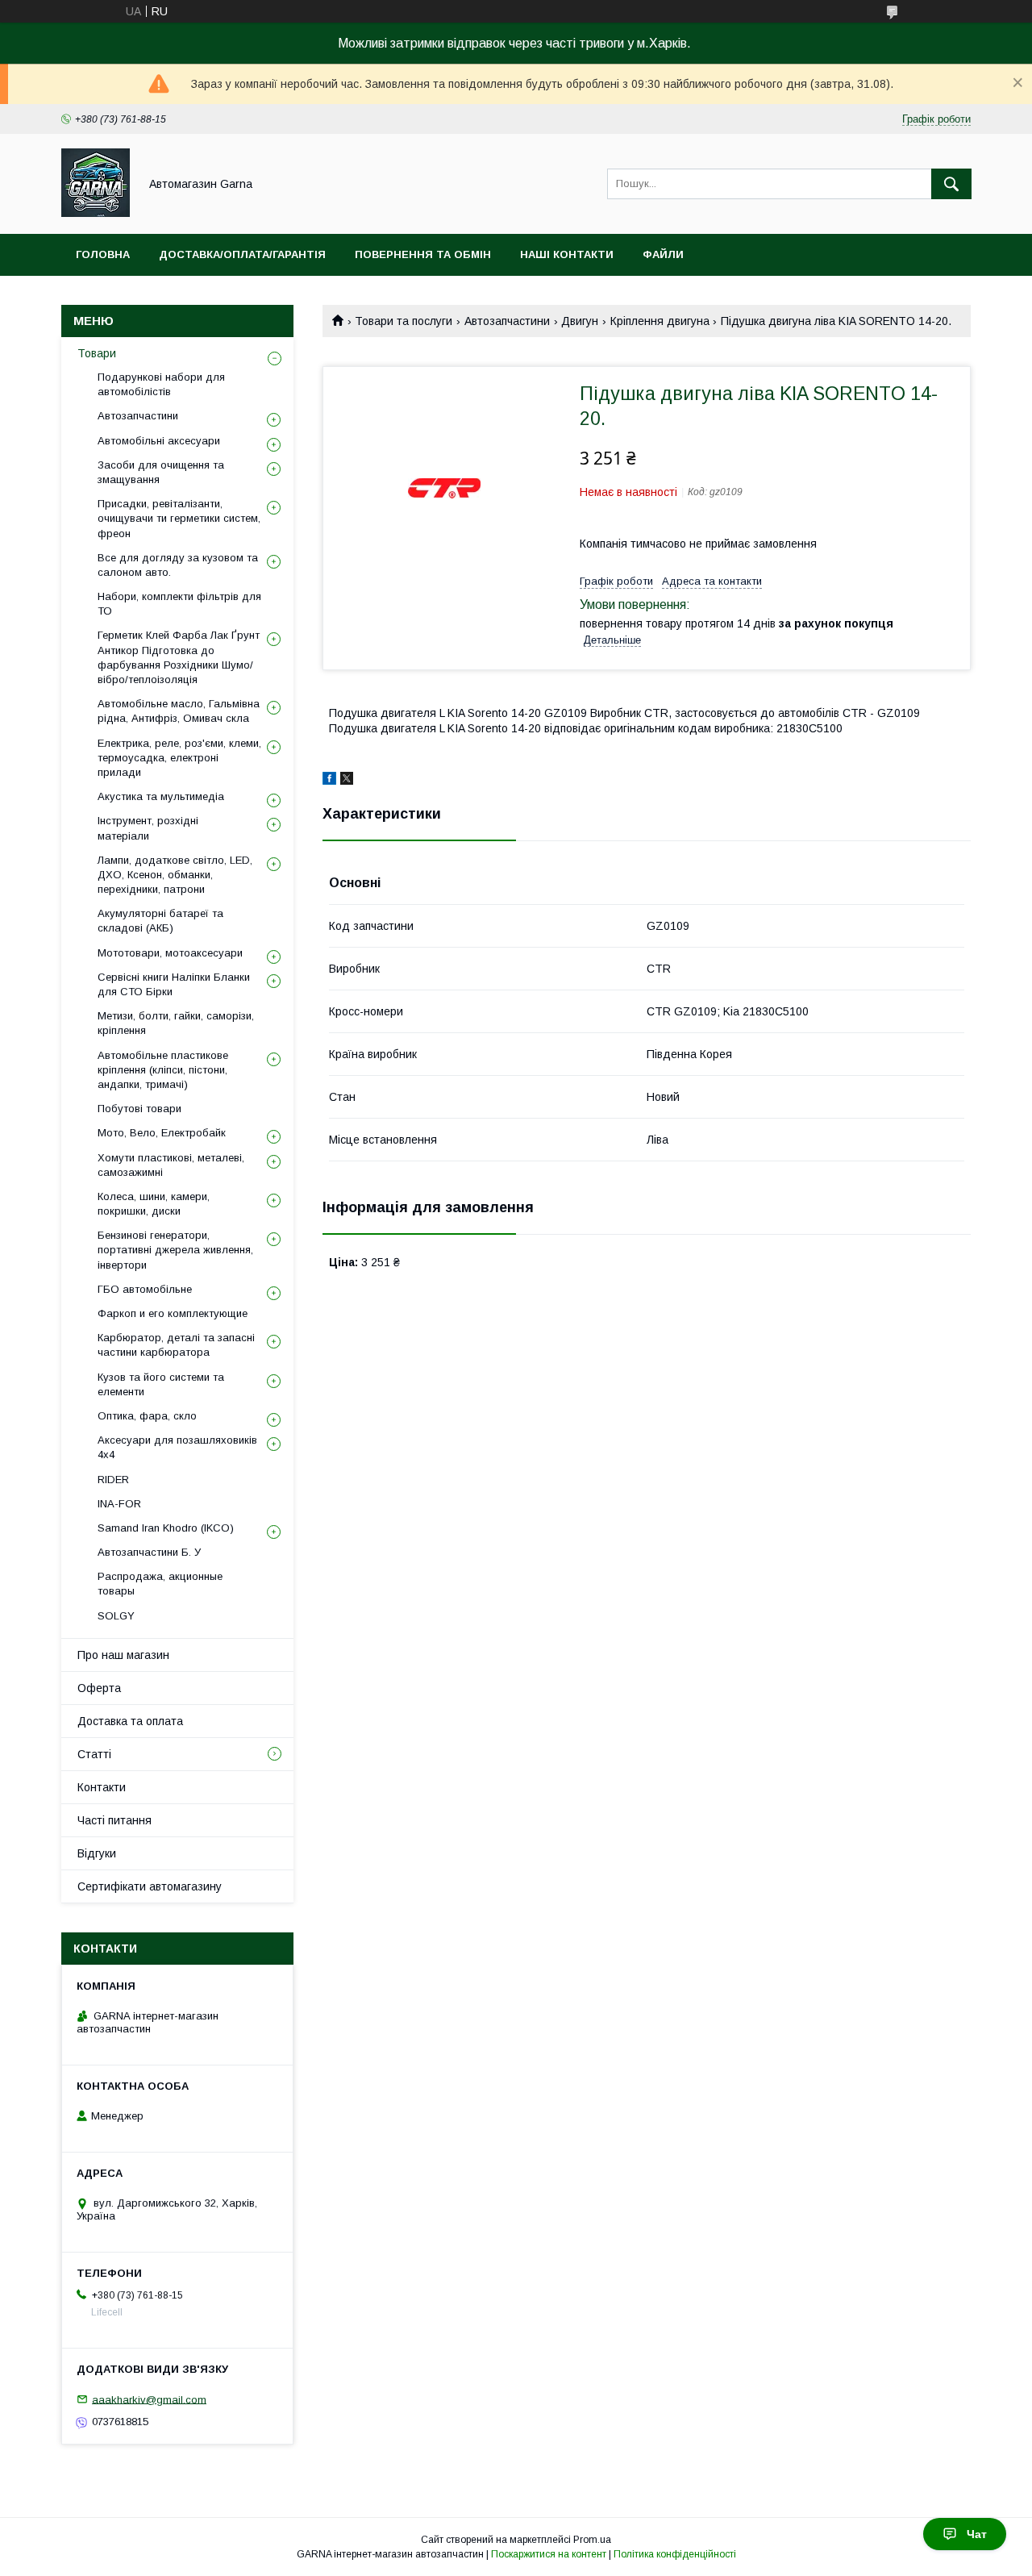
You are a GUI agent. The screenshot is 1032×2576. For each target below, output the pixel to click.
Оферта (99, 1688)
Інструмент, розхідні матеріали (148, 828)
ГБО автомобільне (145, 1289)
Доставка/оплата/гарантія (242, 254)
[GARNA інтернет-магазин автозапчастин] (96, 213)
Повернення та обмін (423, 254)
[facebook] (329, 781)
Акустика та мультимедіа (161, 796)
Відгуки (97, 1853)
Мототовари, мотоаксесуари (170, 953)
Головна (103, 254)
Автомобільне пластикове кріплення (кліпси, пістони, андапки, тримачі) (163, 1070)
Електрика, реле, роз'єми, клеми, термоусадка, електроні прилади (179, 758)
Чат (977, 2534)
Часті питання (114, 1820)
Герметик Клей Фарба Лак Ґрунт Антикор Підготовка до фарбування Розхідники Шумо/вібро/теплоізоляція (179, 657)
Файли (663, 254)
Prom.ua (592, 2540)
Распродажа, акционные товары (160, 1584)
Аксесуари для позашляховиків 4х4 (177, 1447)
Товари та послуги (404, 321)
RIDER (113, 1480)
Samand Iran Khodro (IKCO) (166, 1528)
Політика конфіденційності (675, 2554)
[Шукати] (951, 184)
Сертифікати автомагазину (150, 1886)
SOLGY (116, 1616)
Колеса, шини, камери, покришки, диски (154, 1204)
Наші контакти (567, 254)
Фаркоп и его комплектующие (173, 1313)
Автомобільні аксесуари (159, 441)
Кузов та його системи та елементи (161, 1384)
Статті (94, 1754)
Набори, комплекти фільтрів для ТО (179, 604)
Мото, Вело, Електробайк (162, 1133)
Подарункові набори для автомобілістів (161, 384)
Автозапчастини (507, 321)
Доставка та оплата (130, 1721)
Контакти (102, 1787)
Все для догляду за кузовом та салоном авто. (178, 565)
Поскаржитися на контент (549, 2554)
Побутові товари (139, 1109)
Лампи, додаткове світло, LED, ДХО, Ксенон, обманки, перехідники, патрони (175, 875)
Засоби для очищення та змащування (161, 472)
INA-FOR (119, 1504)
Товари (97, 353)
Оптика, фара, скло (147, 1416)
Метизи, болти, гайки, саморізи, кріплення (176, 1023)
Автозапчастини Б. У (149, 1552)
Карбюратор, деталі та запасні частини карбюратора (176, 1345)
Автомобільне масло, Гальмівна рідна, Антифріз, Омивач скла (179, 711)
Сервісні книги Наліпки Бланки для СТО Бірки (174, 984)
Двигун (580, 321)
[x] (347, 781)
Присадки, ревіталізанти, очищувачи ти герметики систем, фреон (179, 518)
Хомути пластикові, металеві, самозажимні (171, 1165)
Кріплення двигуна (660, 321)
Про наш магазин (123, 1655)
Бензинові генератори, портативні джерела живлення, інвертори (175, 1250)
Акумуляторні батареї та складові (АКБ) (160, 921)
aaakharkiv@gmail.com (149, 2399)
